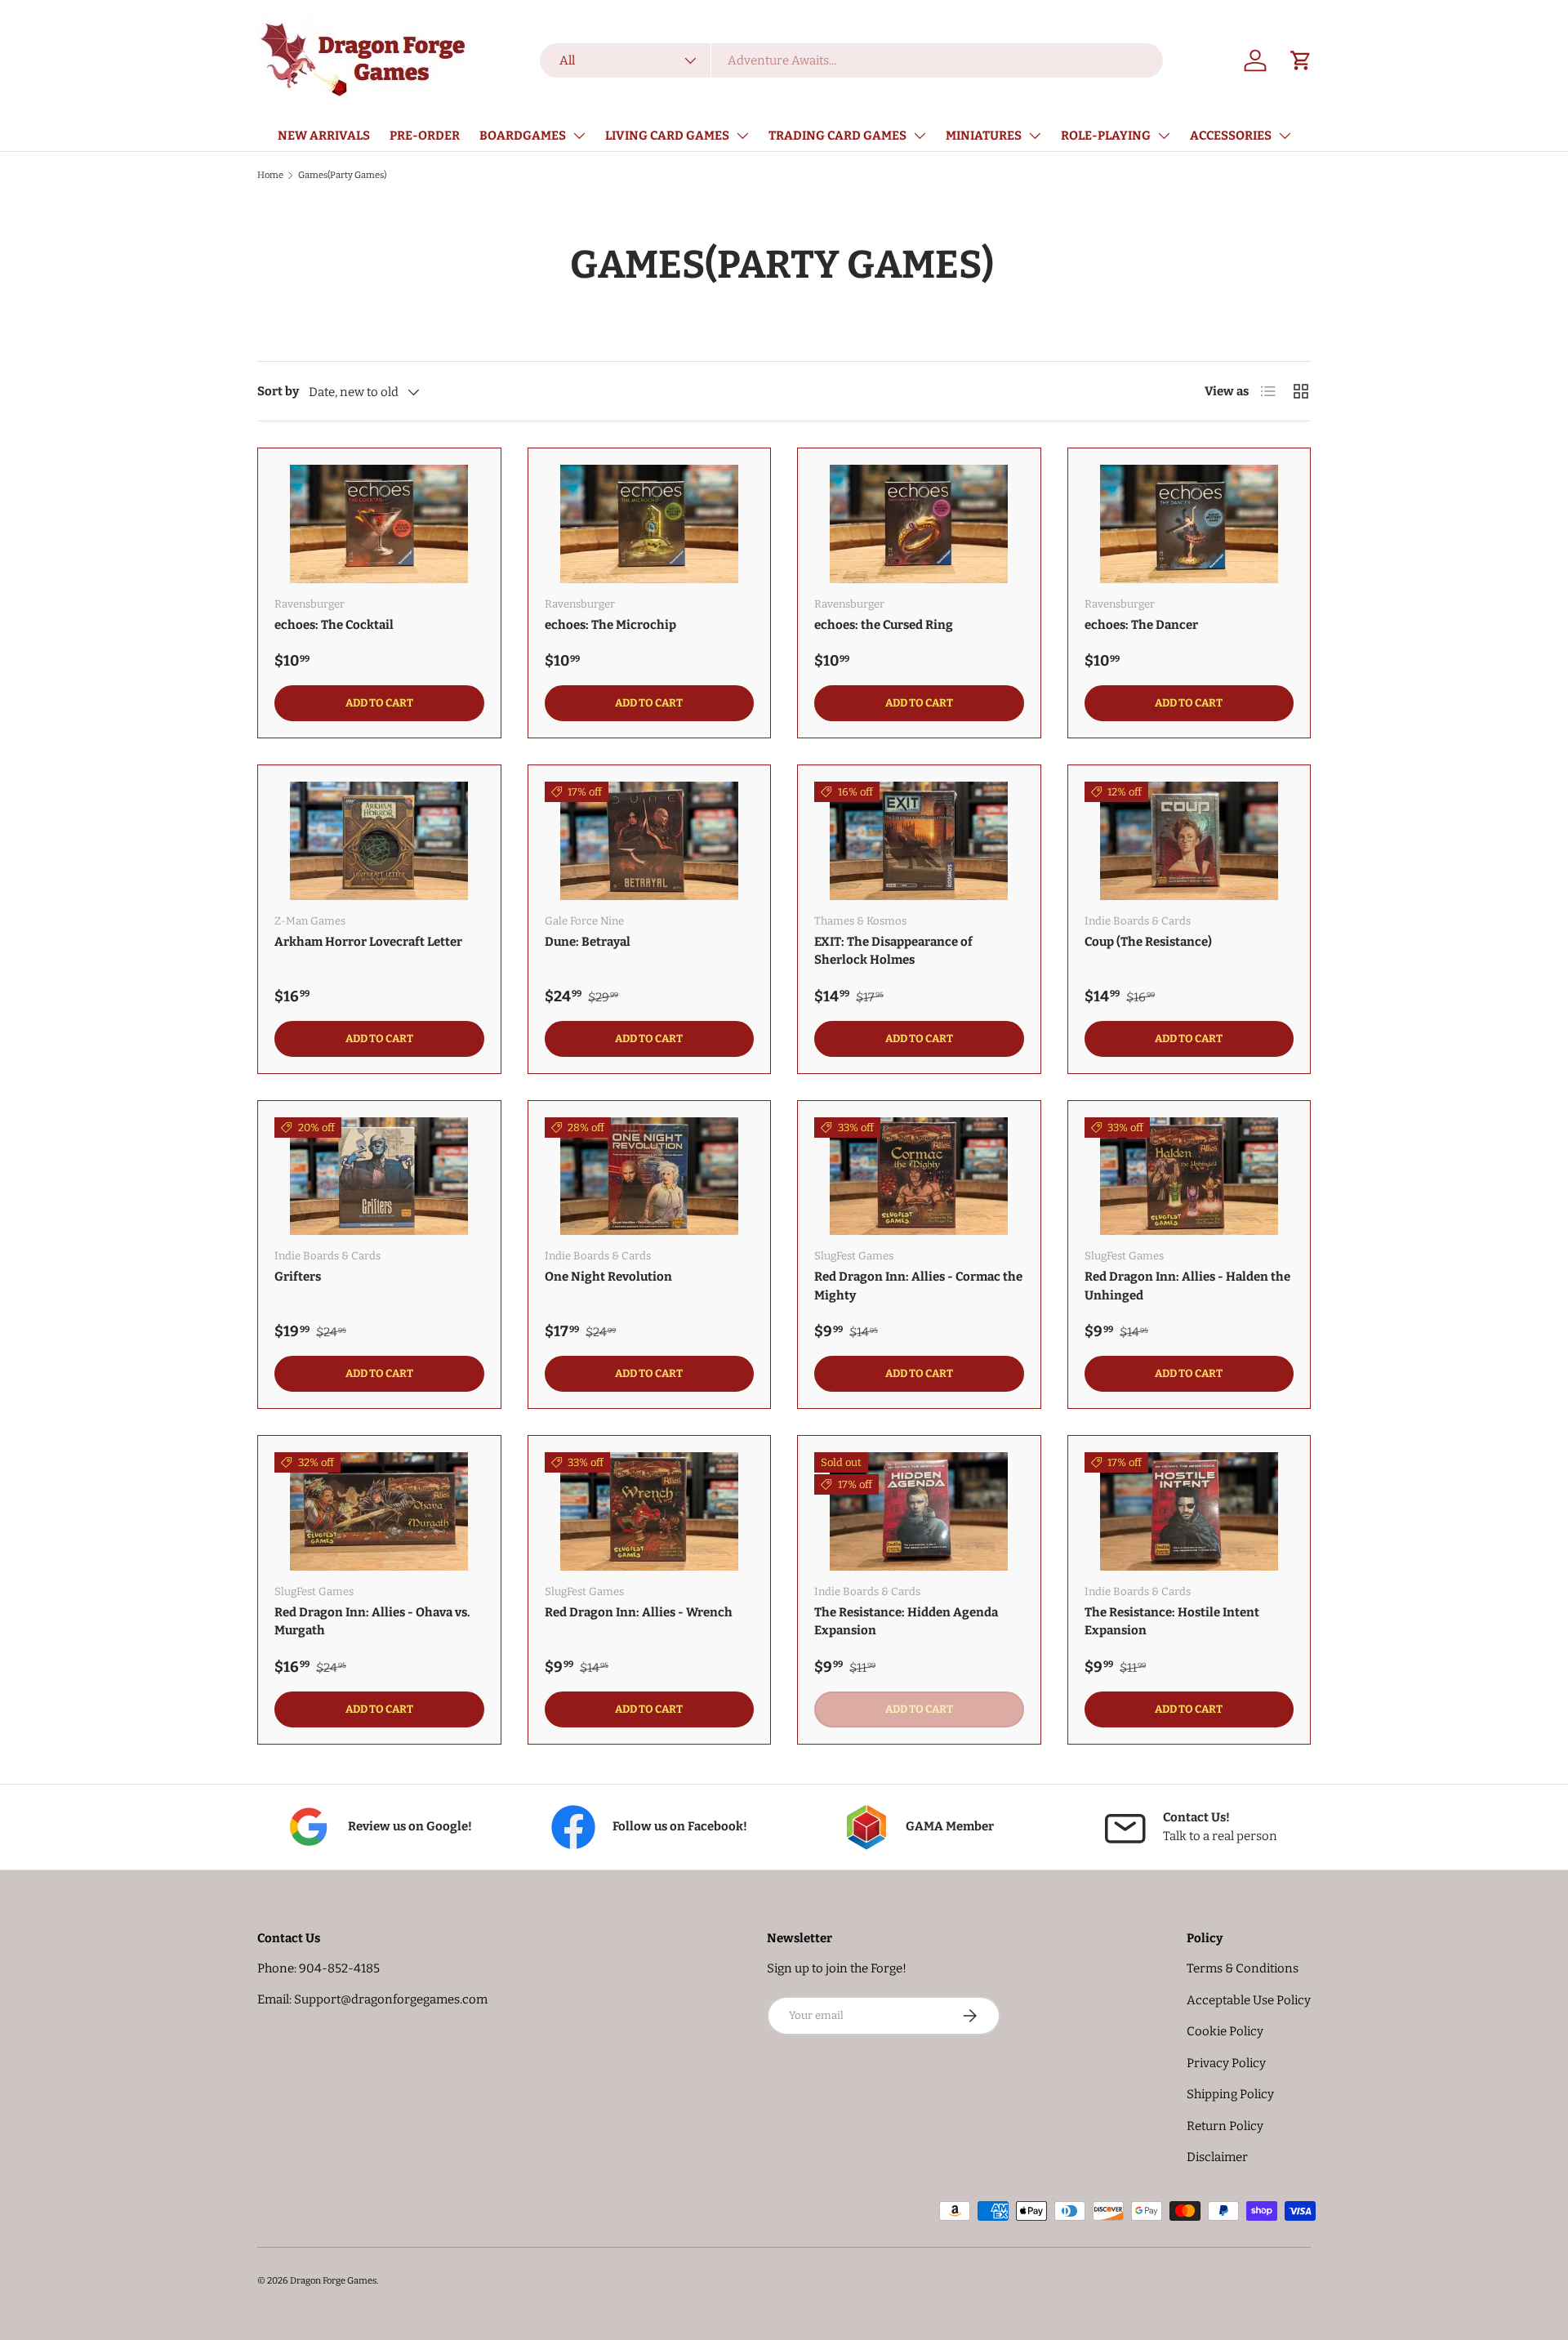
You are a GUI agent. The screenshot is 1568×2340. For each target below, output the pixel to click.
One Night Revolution (608, 1277)
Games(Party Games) (342, 175)
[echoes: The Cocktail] (379, 524)
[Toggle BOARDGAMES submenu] (579, 136)
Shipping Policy (1230, 2094)
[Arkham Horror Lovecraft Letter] (379, 841)
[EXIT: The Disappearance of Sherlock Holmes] (919, 841)
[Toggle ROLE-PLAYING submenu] (1164, 136)
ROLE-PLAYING (1106, 136)
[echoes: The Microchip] (650, 524)
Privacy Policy (1226, 2063)
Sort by (278, 391)
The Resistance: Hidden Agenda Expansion (906, 1622)
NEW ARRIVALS (324, 136)
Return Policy (1225, 2126)
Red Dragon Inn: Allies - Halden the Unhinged (1187, 1286)
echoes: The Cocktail (334, 625)
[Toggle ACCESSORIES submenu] (1285, 136)
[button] (1301, 60)
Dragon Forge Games (333, 2280)
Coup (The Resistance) (1148, 942)
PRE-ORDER (425, 136)
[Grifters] (379, 1177)
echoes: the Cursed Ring (884, 625)
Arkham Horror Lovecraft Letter (368, 942)
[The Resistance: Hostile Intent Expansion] (1189, 1511)
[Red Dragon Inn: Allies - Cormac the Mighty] (919, 1177)
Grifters (298, 1277)
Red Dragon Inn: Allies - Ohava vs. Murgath (372, 1622)
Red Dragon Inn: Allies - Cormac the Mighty (918, 1286)
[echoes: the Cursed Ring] (919, 524)
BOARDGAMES (523, 136)
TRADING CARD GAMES (837, 136)
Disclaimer (1217, 2157)
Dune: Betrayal (588, 942)
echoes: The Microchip (610, 625)
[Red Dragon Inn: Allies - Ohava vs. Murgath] (379, 1511)
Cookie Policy (1225, 2031)
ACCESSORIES (1231, 136)
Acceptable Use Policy (1249, 2000)
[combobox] (852, 60)
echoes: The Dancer (1141, 625)
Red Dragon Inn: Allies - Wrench (639, 1612)
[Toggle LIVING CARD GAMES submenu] (742, 136)
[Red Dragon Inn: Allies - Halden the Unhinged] (1189, 1177)
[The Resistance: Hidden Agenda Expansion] (919, 1511)
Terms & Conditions (1243, 1968)
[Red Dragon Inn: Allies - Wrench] (650, 1511)
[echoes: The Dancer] (1189, 524)
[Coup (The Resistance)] (1189, 841)
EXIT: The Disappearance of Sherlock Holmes (893, 951)
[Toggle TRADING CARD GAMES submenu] (920, 136)
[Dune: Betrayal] (650, 841)
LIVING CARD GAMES (667, 136)
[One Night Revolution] (650, 1177)
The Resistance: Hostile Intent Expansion (1172, 1622)
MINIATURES (984, 136)
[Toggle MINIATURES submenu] (1035, 136)
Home (270, 175)
